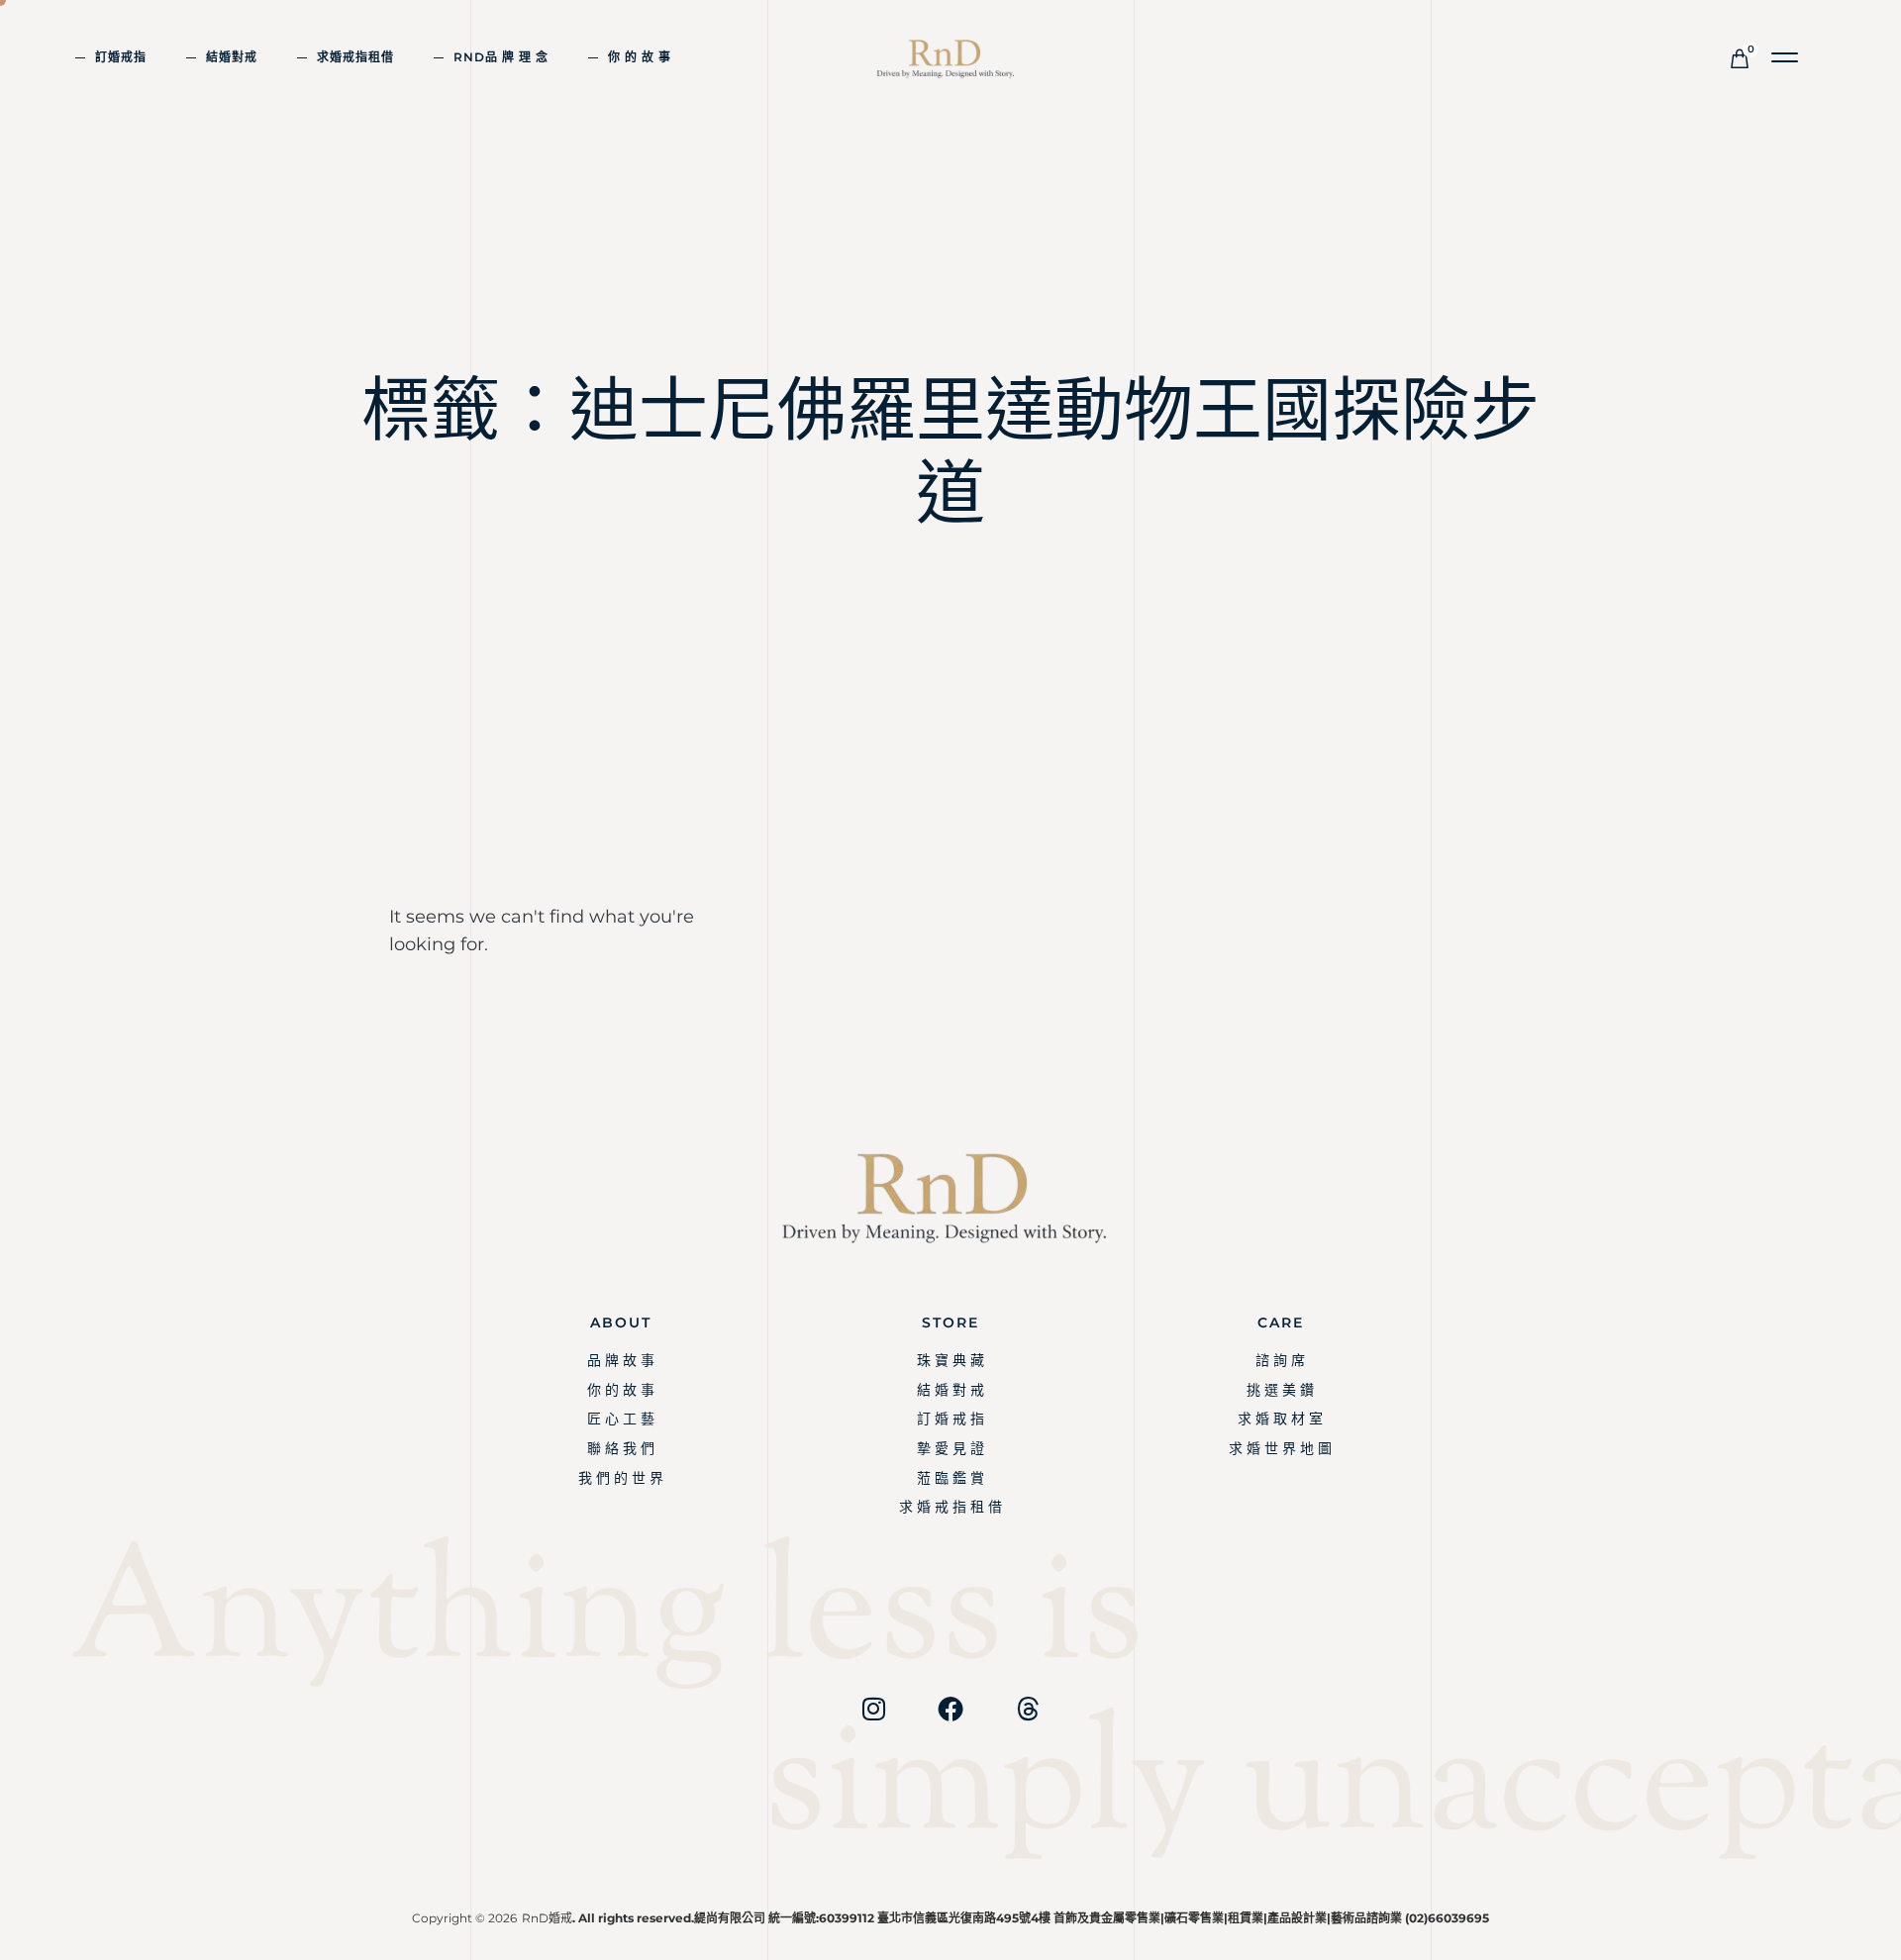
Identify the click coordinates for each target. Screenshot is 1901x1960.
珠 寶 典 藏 (950, 1360)
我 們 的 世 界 (621, 1478)
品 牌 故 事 (621, 1360)
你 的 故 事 (640, 57)
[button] (1786, 58)
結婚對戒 (232, 57)
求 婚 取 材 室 (1280, 1419)
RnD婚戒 (547, 1918)
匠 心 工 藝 (621, 1419)
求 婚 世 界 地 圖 (1280, 1448)
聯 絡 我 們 (621, 1448)
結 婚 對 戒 (950, 1390)
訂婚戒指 (121, 57)
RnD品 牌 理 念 (501, 57)
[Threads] (1028, 1709)
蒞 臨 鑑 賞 (950, 1478)
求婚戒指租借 (355, 57)
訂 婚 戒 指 (950, 1419)
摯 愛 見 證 (950, 1448)
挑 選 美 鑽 (1280, 1390)
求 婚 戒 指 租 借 (950, 1507)
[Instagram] (873, 1709)
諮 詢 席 (1280, 1360)
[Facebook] (950, 1709)
